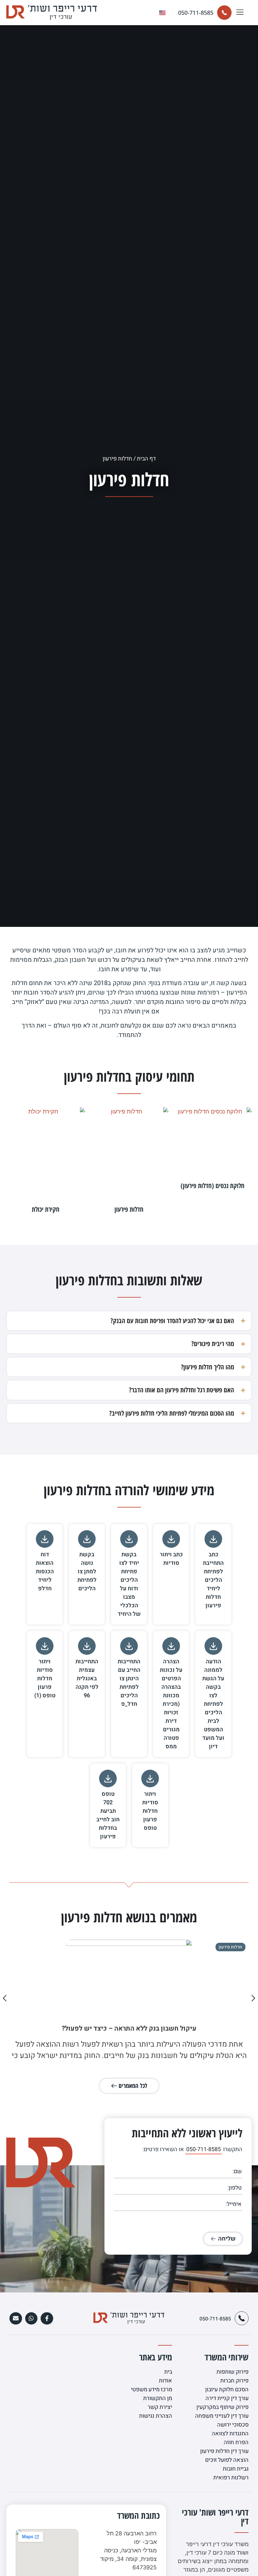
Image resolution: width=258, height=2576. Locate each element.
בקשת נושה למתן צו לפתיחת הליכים (87, 1572)
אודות (165, 2381)
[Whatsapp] (31, 2319)
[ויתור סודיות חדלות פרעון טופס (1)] (45, 1646)
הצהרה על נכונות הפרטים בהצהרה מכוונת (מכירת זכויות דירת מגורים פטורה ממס (171, 1704)
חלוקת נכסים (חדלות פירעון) (213, 1186)
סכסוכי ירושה (233, 2425)
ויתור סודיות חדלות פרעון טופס (150, 1811)
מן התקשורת (158, 2398)
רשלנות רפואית (231, 2478)
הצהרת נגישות (156, 2416)
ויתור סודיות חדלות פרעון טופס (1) (45, 1679)
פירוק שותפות (233, 2372)
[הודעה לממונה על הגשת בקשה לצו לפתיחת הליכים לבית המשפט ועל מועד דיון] (213, 1646)
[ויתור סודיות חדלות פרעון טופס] (150, 1778)
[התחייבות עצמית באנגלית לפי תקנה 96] (87, 1646)
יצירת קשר (160, 2407)
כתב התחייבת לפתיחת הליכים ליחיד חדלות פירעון (213, 1580)
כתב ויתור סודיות (171, 1559)
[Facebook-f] (47, 2319)
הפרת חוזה (236, 2442)
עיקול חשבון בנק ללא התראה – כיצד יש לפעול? (129, 2029)
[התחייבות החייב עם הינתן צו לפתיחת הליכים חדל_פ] (129, 1646)
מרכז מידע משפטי (151, 2390)
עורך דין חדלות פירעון (224, 2451)
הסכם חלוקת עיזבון (227, 2390)
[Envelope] (16, 2319)
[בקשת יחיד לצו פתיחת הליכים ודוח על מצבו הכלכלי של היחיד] (129, 1539)
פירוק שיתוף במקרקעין (222, 2407)
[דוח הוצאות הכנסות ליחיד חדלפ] (45, 1539)
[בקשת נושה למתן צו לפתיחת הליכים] (87, 1539)
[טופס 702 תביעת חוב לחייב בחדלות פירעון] (108, 1778)
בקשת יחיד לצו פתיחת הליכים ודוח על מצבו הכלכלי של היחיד (129, 1584)
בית (168, 2372)
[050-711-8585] (224, 13)
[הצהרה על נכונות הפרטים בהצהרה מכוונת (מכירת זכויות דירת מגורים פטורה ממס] (171, 1646)
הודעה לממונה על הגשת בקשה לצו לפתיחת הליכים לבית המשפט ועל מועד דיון (213, 1704)
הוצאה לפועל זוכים (227, 2460)
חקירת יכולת (46, 1209)
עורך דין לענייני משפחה (222, 2416)
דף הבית (146, 459)
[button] (240, 13)
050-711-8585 (196, 13)
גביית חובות (236, 2469)
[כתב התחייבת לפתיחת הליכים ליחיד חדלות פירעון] (213, 1539)
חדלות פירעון (129, 1209)
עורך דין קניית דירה (227, 2398)
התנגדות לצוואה (230, 2434)
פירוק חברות (234, 2381)
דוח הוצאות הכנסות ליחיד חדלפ (45, 1572)
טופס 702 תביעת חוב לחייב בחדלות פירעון (108, 1815)
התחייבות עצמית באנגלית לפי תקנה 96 (87, 1679)
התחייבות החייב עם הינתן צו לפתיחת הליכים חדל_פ (129, 1683)
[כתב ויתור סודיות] (171, 1539)
